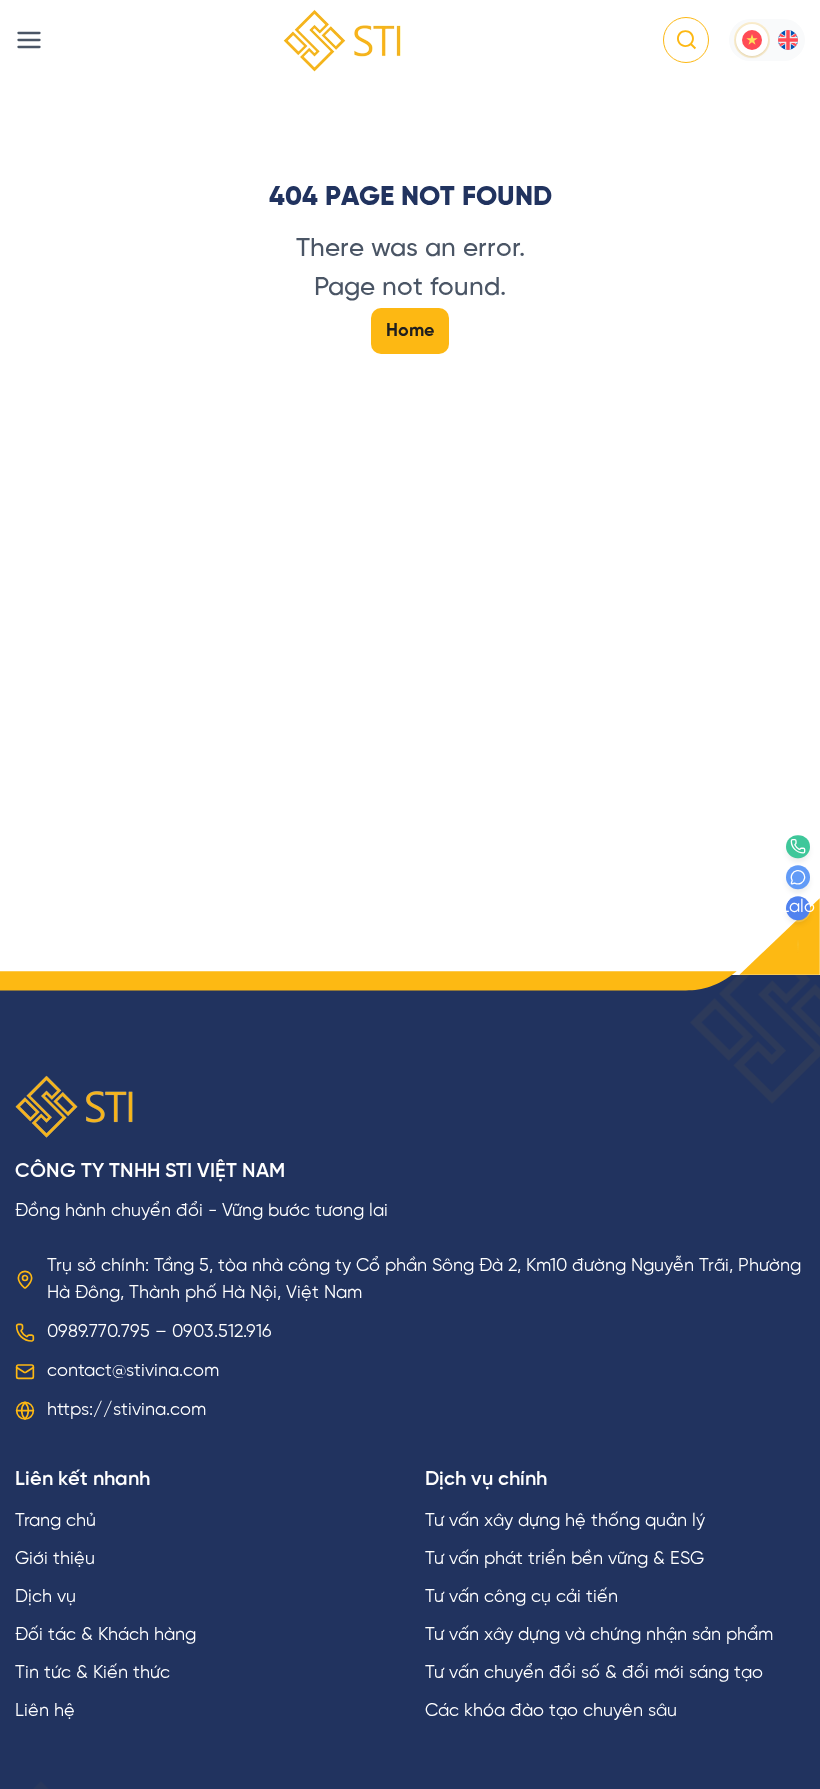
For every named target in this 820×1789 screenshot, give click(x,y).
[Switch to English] (788, 40)
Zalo (798, 908)
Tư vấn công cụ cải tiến (521, 1597)
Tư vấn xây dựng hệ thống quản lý (565, 1521)
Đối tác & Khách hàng (105, 1635)
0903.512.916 (222, 1332)
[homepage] (342, 40)
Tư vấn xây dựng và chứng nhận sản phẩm (599, 1635)
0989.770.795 (98, 1332)
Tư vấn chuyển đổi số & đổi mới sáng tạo (594, 1673)
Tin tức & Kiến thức (92, 1673)
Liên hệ (45, 1711)
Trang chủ (55, 1521)
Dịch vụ (45, 1597)
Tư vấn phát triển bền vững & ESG (564, 1559)
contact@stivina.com (133, 1371)
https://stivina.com (126, 1410)
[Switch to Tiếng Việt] (752, 40)
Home (410, 331)
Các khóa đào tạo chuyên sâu (551, 1711)
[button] (686, 40)
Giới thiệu (55, 1559)
